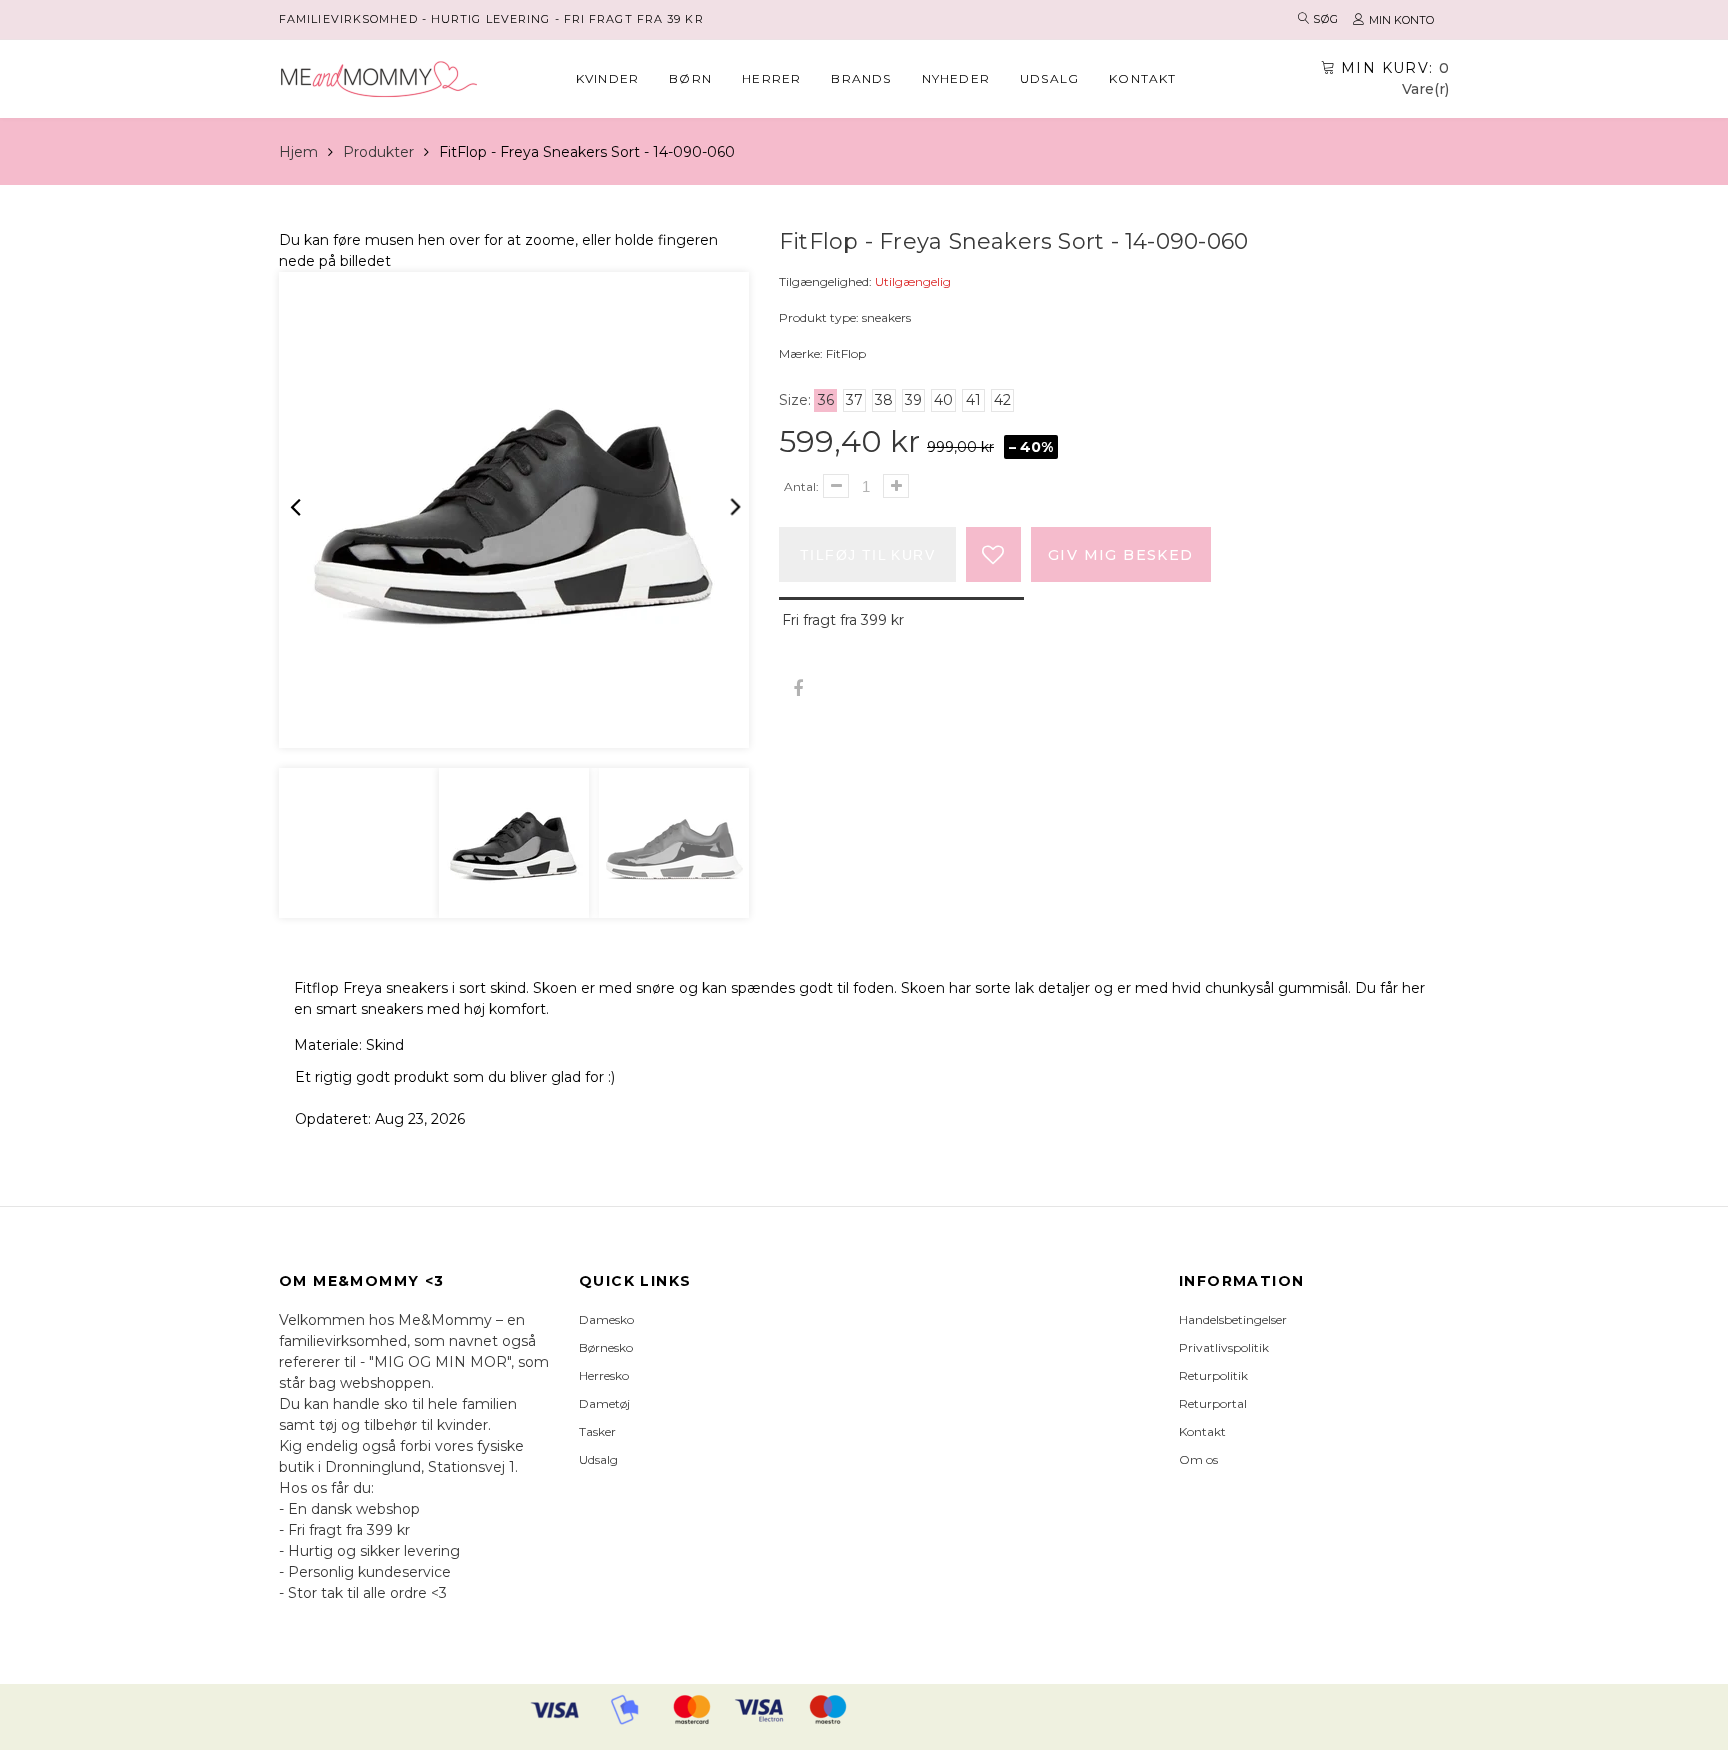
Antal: (801, 486)
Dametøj (604, 1403)
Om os (1198, 1459)
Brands (861, 78)
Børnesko (606, 1347)
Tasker (597, 1431)
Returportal (1213, 1403)
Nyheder (956, 78)
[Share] (797, 689)
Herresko (604, 1375)
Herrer (771, 78)
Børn (690, 78)
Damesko (606, 1319)
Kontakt (1142, 78)
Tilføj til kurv (867, 555)
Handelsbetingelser (1233, 1319)
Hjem (298, 152)
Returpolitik (1213, 1375)
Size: (795, 400)
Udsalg (1049, 78)
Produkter (378, 152)
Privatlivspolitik (1224, 1347)
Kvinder (607, 78)
